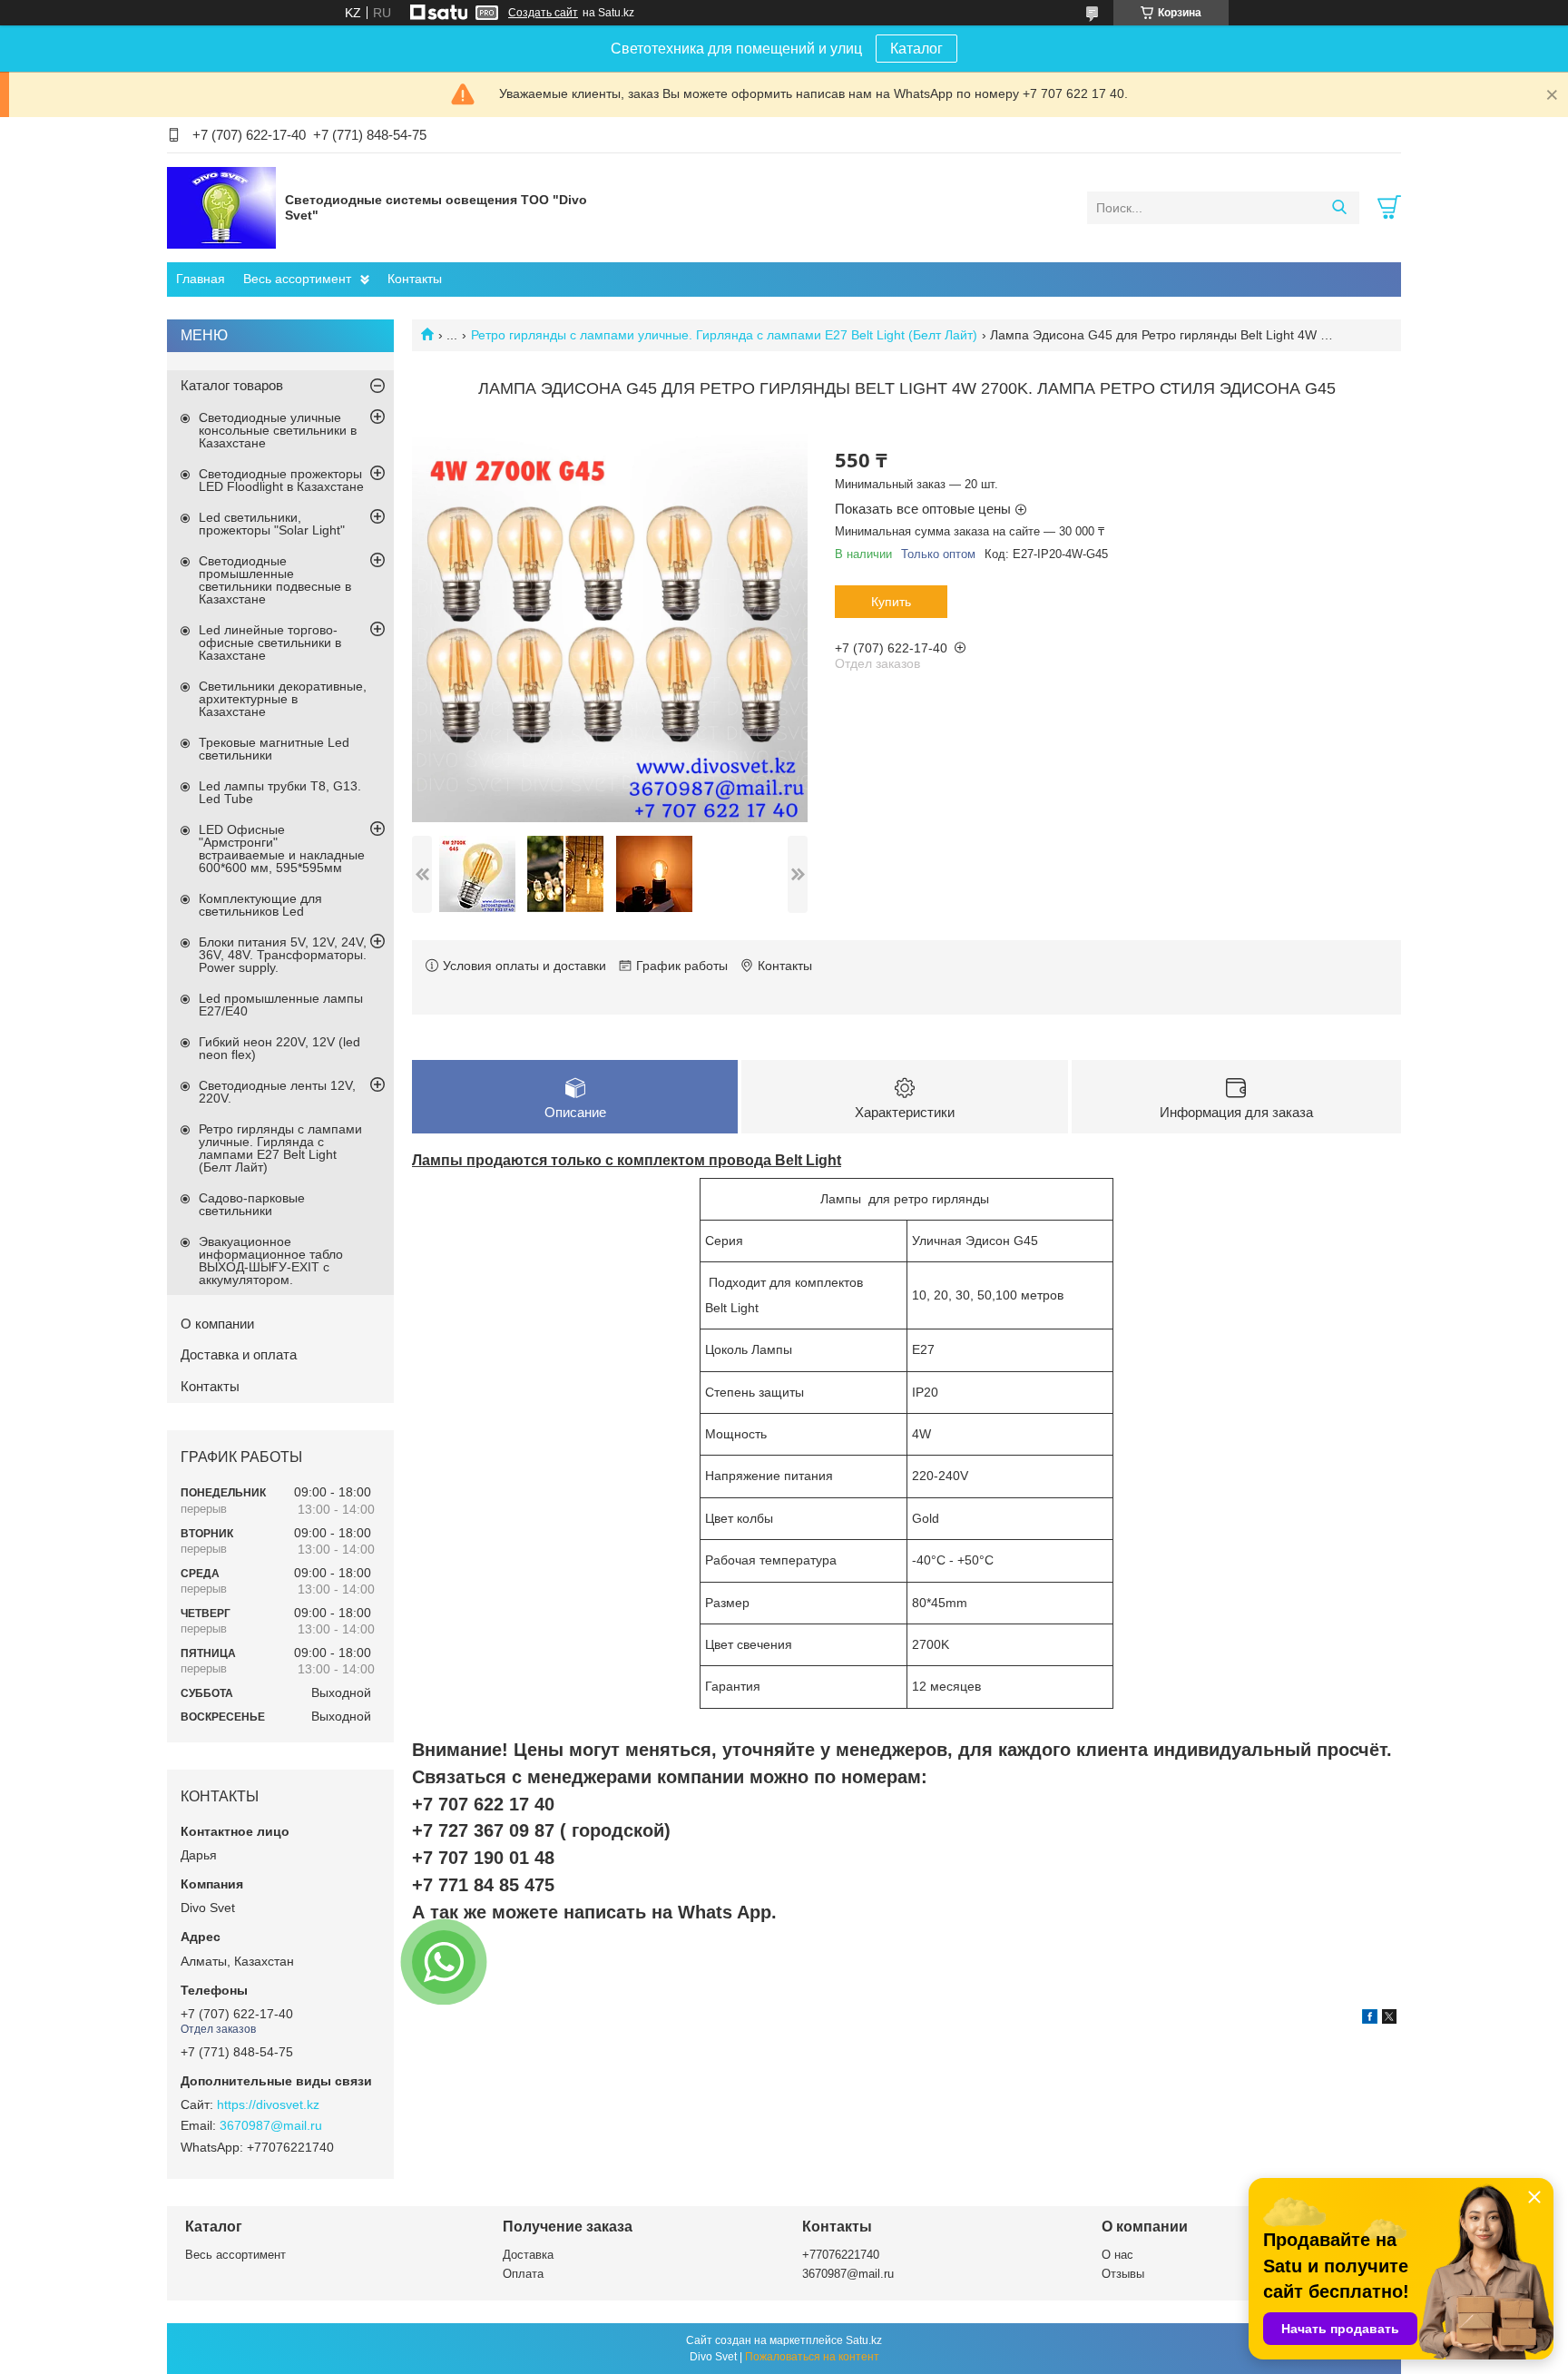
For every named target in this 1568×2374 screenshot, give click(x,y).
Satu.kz (864, 2340)
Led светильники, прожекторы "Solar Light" (272, 524)
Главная (201, 279)
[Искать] (1339, 208)
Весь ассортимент (297, 279)
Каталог (916, 49)
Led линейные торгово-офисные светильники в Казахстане (270, 643)
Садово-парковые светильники (252, 1204)
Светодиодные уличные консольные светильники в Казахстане (278, 430)
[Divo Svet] (221, 207)
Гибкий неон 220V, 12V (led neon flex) (279, 1048)
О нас (1117, 2255)
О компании (217, 1324)
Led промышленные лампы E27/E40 (281, 1005)
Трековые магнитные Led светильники (274, 749)
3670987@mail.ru (271, 2125)
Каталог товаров (232, 385)
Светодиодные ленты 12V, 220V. (277, 1092)
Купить (891, 602)
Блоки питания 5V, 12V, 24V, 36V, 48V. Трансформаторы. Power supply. (283, 955)
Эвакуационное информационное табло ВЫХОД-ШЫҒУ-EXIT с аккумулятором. (271, 1261)
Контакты (415, 279)
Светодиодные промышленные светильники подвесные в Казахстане (275, 580)
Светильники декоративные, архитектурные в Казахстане (283, 699)
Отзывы (1123, 2274)
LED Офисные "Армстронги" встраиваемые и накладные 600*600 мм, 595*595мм (282, 849)
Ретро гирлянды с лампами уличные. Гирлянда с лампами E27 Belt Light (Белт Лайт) (724, 335)
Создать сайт (543, 13)
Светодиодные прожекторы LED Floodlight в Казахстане (281, 480)
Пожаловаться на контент (812, 2357)
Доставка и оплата (239, 1354)
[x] (1389, 2019)
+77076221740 (841, 2255)
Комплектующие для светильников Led (260, 905)
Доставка (528, 2255)
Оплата (523, 2274)
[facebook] (1370, 2019)
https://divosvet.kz (268, 2104)
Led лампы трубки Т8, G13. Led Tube (280, 792)
